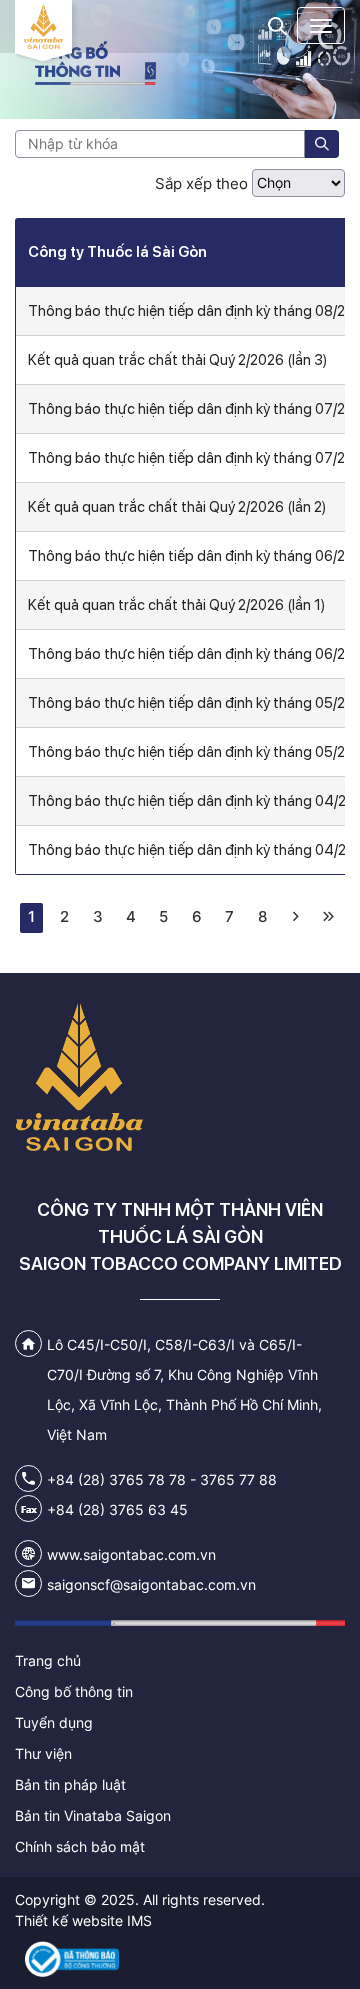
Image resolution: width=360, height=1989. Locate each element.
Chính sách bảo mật (80, 1846)
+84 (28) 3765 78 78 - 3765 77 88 (162, 1479)
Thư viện (43, 1753)
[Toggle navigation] (321, 25)
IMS (139, 1920)
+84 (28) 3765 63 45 (117, 1509)
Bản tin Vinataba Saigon (93, 1815)
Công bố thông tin (74, 1691)
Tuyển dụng (54, 1722)
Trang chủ (48, 1660)
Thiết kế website (69, 1920)
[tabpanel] (180, 59)
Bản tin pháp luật (70, 1784)
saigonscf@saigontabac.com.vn (151, 1584)
